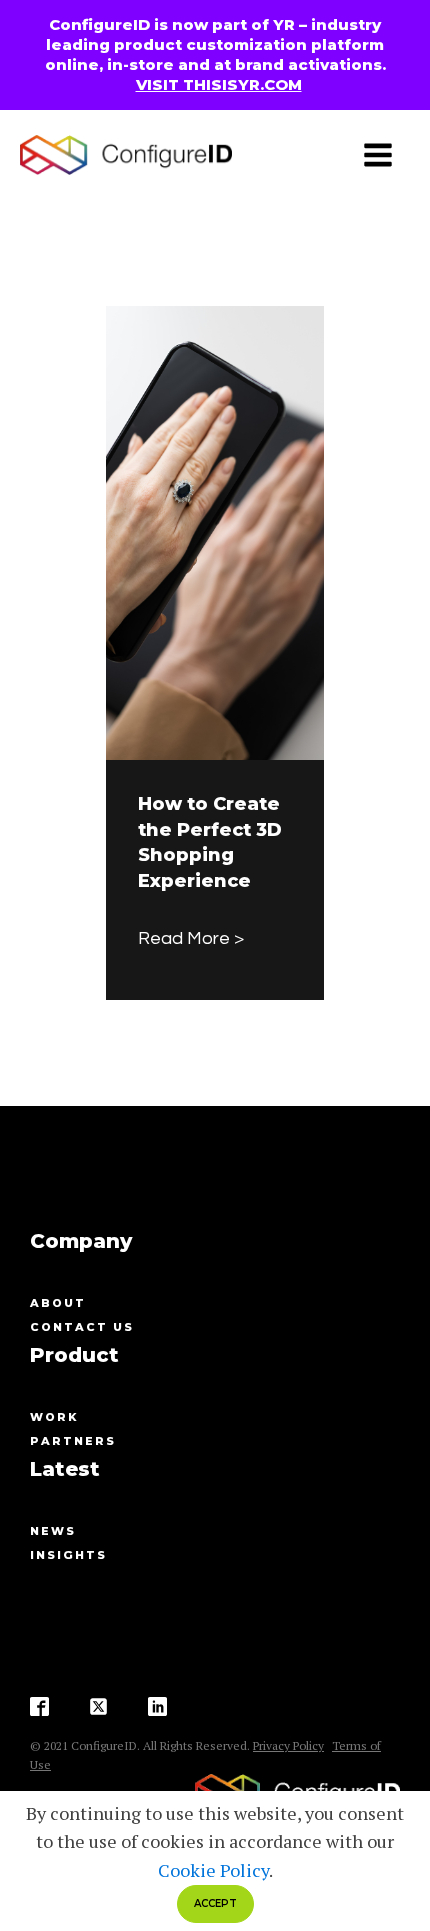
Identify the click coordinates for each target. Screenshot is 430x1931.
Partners (73, 1441)
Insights (68, 1555)
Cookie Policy (213, 1870)
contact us (82, 1327)
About (58, 1303)
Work (54, 1417)
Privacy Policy (288, 1745)
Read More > (191, 938)
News (53, 1531)
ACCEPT (215, 1903)
